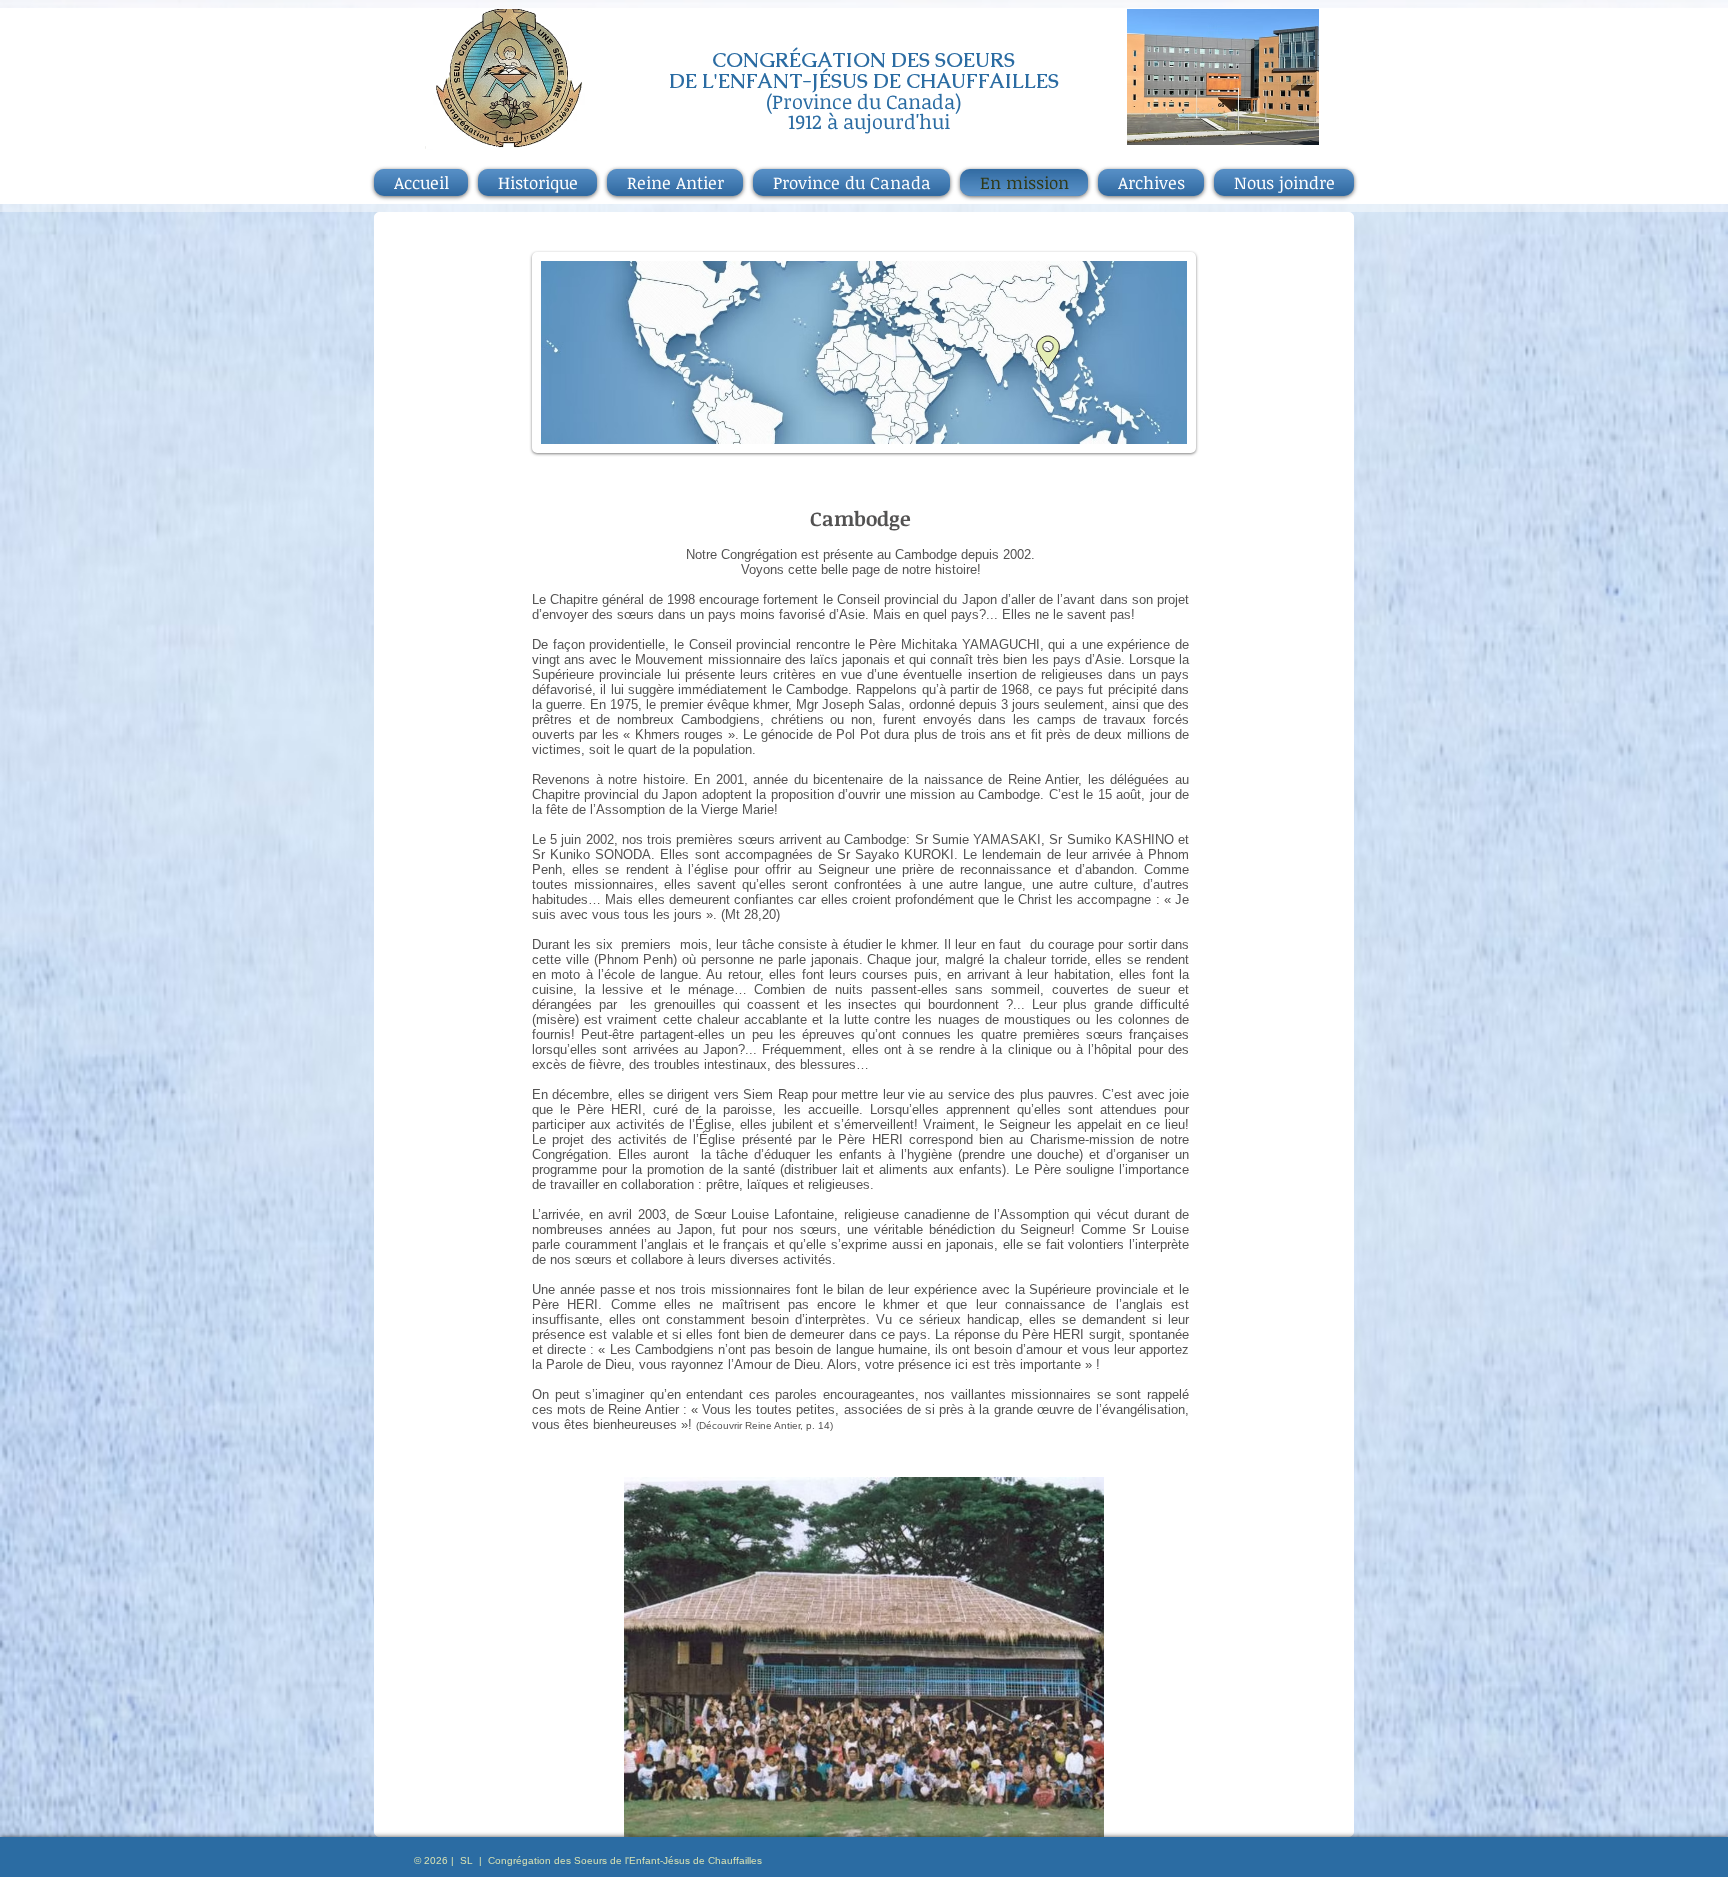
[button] (864, 1657)
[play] (1055, 1819)
